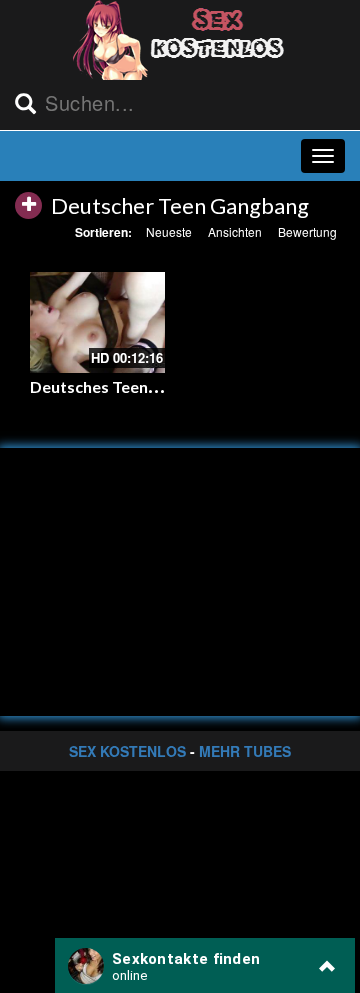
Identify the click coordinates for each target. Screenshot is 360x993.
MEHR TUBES (245, 751)
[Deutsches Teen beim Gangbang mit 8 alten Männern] (97, 322)
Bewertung (307, 231)
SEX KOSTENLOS (127, 751)
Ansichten (235, 231)
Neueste (169, 231)
